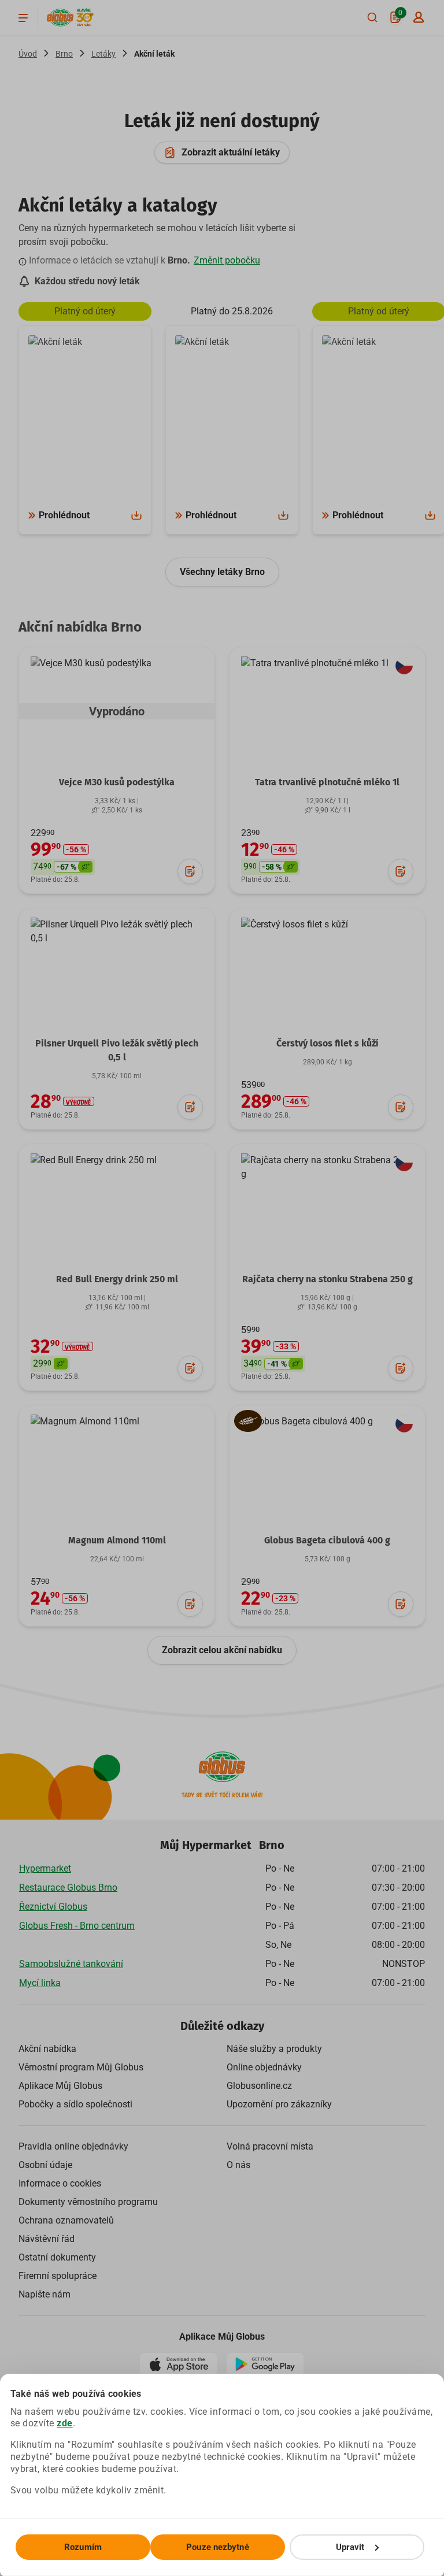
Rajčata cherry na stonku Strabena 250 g (328, 1279)
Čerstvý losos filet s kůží (328, 1043)
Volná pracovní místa (270, 2146)
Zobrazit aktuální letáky (231, 152)
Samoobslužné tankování (71, 1964)
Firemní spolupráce (58, 2276)
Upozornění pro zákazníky (279, 2104)
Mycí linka (40, 1983)
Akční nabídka (47, 2049)
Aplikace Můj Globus (60, 2086)
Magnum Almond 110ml (117, 1540)
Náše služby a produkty (274, 2049)
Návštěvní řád (47, 2239)
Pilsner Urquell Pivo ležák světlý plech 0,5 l (117, 1050)
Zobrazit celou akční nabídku (222, 1650)
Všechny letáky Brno (222, 572)
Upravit (350, 2547)
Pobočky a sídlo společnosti (75, 2104)
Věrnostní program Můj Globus (81, 2067)
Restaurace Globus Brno (68, 1888)
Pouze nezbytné (217, 2547)
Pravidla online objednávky (73, 2146)
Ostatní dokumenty (57, 2257)
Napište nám (45, 2294)
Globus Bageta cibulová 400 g (327, 1540)
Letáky (103, 54)
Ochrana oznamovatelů (66, 2220)
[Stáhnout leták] (136, 515)
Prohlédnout (64, 515)
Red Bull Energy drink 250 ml (117, 1279)
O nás (238, 2165)
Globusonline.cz (259, 2086)
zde (65, 2423)
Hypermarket (45, 1868)
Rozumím (83, 2547)
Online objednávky (264, 2067)
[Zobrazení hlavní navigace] (23, 17)
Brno (64, 54)
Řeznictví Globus (53, 1907)
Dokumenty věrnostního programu (88, 2202)
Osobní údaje (45, 2165)
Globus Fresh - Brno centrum (77, 1926)
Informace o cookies (60, 2183)
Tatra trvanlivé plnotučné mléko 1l (327, 782)
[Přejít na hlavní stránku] (60, 18)
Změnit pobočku (227, 260)
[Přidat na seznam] (190, 871)
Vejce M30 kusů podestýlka (117, 782)
